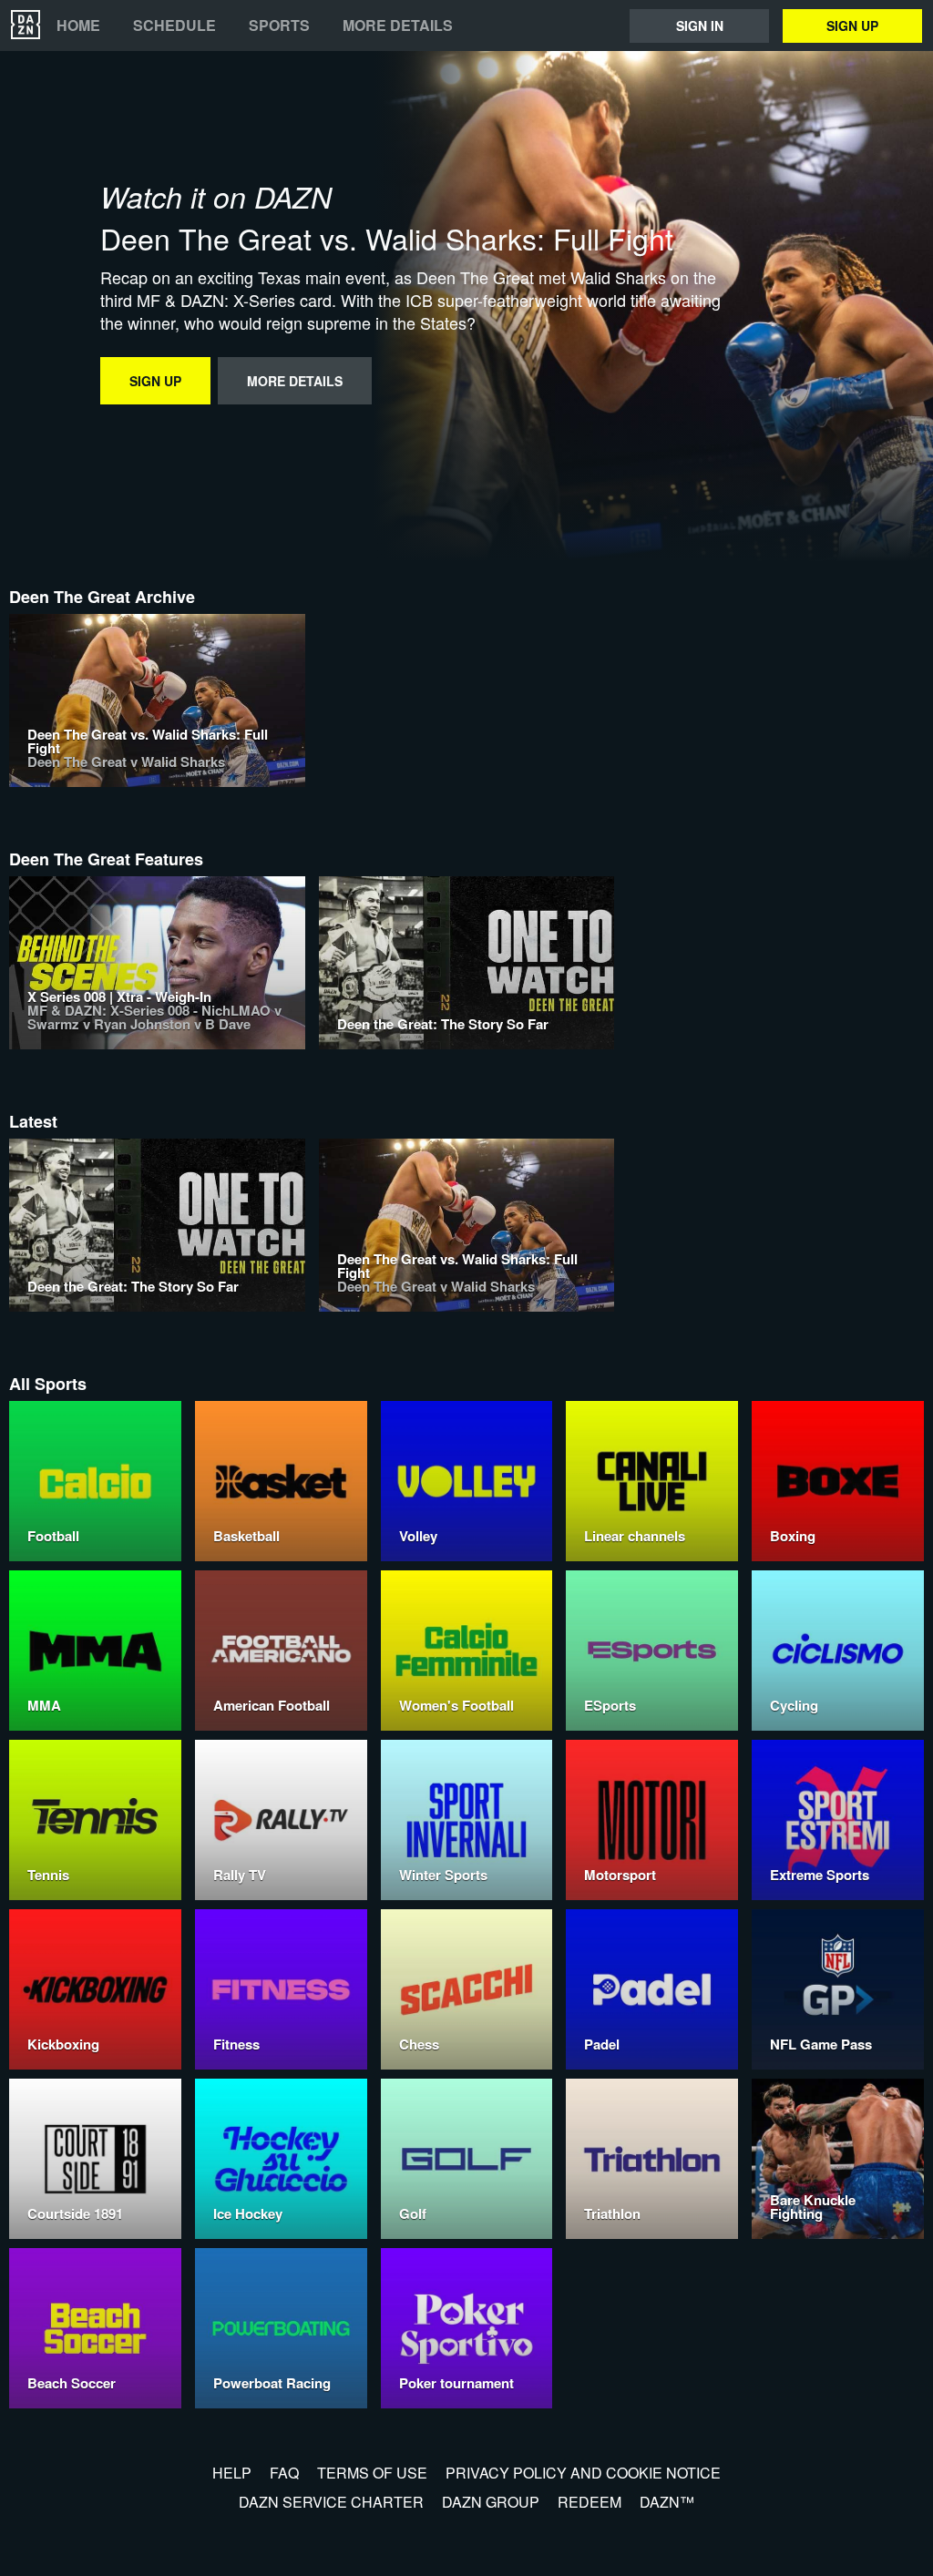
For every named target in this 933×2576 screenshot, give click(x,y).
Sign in (700, 26)
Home (78, 26)
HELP (232, 2473)
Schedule (174, 26)
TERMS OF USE (372, 2473)
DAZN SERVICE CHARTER (331, 2502)
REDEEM (590, 2502)
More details (398, 26)
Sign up (852, 26)
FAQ (284, 2473)
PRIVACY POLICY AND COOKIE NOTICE (583, 2473)
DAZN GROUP (491, 2502)
